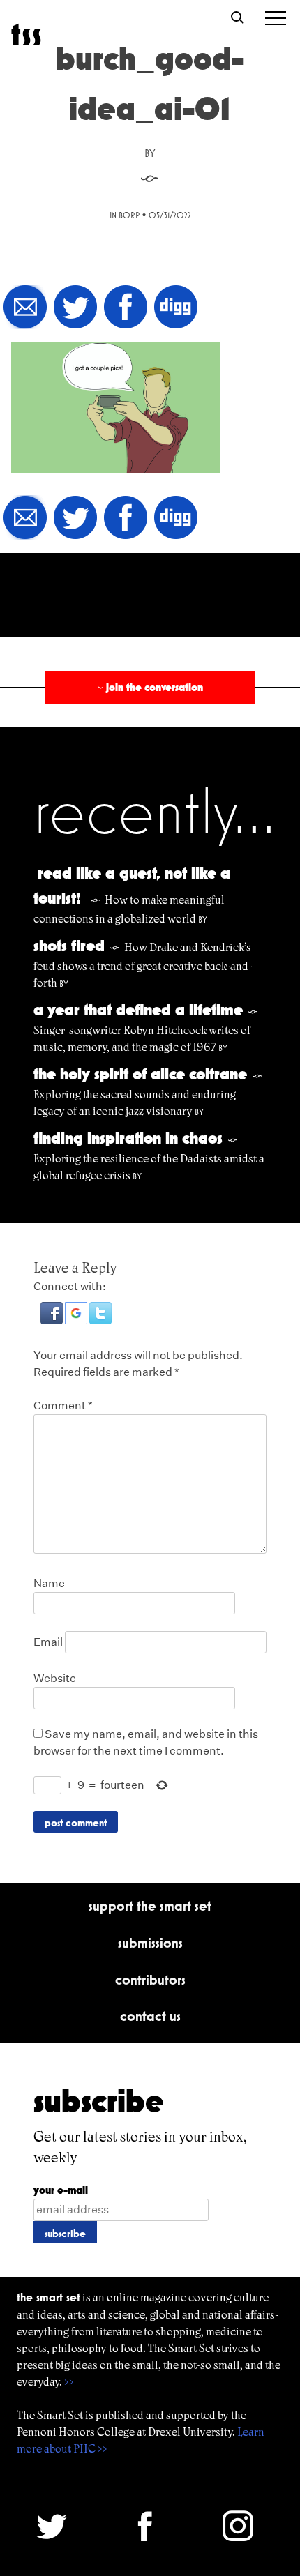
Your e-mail (61, 2190)
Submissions (150, 1943)
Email (48, 1642)
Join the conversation (149, 687)
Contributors (150, 1980)
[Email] (25, 308)
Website (55, 1678)
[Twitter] (75, 308)
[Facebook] (126, 308)
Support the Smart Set (150, 1906)
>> (69, 2382)
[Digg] (176, 308)
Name (49, 1583)
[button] (53, 1320)
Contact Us (150, 2016)
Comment (63, 1406)
